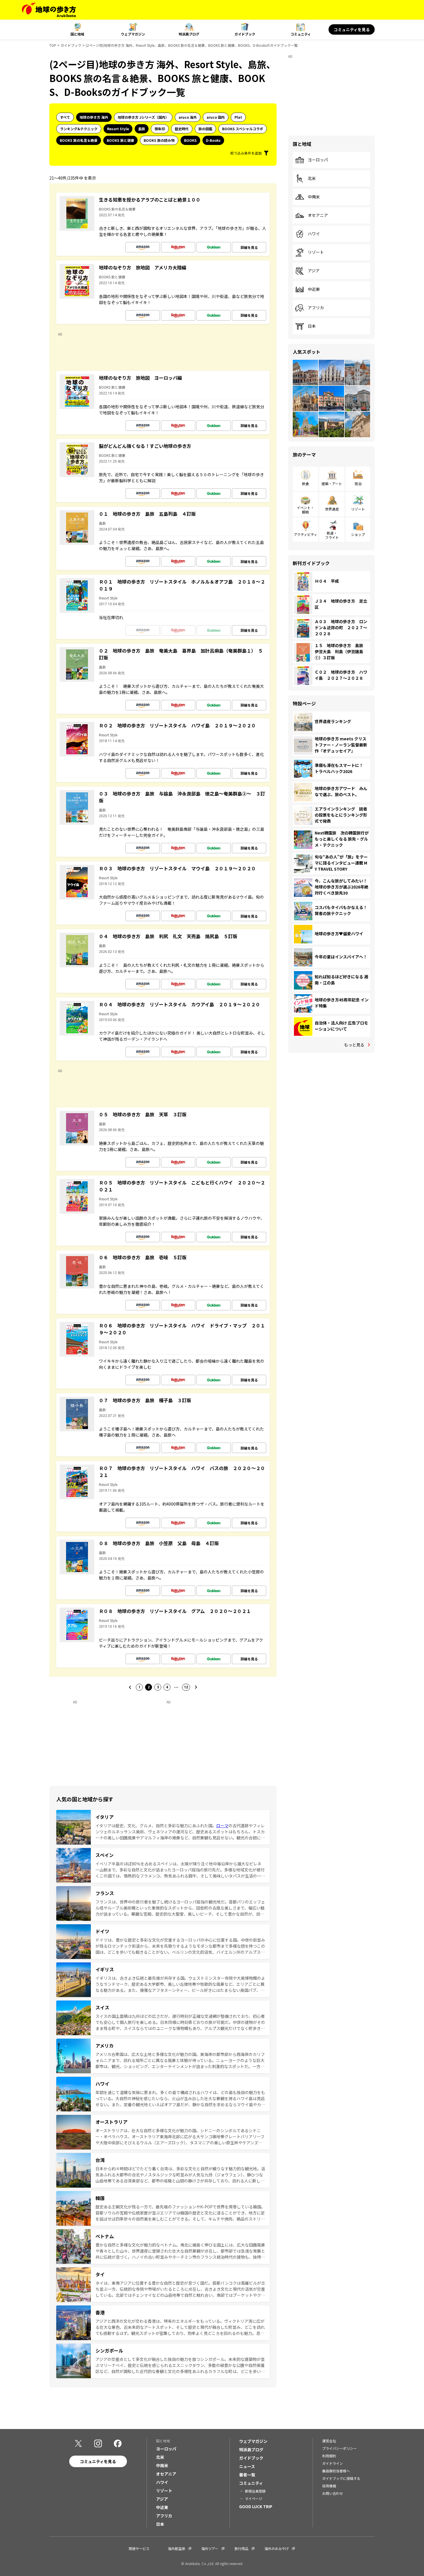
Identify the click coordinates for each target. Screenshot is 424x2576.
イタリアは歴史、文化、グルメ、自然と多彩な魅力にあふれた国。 (156, 1826)
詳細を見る (249, 247)
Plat (238, 117)
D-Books (213, 140)
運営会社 (329, 2441)
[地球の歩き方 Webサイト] (49, 10)
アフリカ (316, 308)
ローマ (222, 1826)
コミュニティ (301, 34)
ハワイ (314, 234)
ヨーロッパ (318, 160)
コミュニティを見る (352, 29)
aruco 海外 (188, 117)
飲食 (305, 484)
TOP (53, 45)
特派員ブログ (189, 34)
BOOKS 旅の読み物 (159, 140)
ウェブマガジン (133, 34)
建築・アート (332, 484)
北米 (312, 178)
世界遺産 (332, 509)
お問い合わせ (333, 2493)
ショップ (358, 534)
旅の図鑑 (205, 129)
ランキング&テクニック (79, 129)
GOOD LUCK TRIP (256, 2506)
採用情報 (329, 2486)
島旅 (142, 129)
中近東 (314, 289)
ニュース (247, 2466)
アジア (314, 271)
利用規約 (329, 2456)
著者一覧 (247, 2475)
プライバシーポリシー (339, 2448)
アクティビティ (306, 534)
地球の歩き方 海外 (94, 117)
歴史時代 (182, 129)
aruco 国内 (216, 117)
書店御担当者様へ (336, 2471)
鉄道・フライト (332, 535)
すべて (65, 117)
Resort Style (118, 129)
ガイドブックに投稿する (341, 2478)
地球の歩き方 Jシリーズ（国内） (143, 117)
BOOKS (190, 140)
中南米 (314, 197)
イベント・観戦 (305, 510)
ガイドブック (245, 34)
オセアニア (318, 215)
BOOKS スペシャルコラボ (243, 129)
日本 (312, 326)
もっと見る (354, 1045)
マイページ (254, 2498)
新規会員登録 (255, 2491)
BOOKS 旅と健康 (120, 140)
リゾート (316, 252)
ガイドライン (333, 2463)
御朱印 (160, 129)
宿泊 (358, 484)
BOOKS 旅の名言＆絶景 (79, 140)
